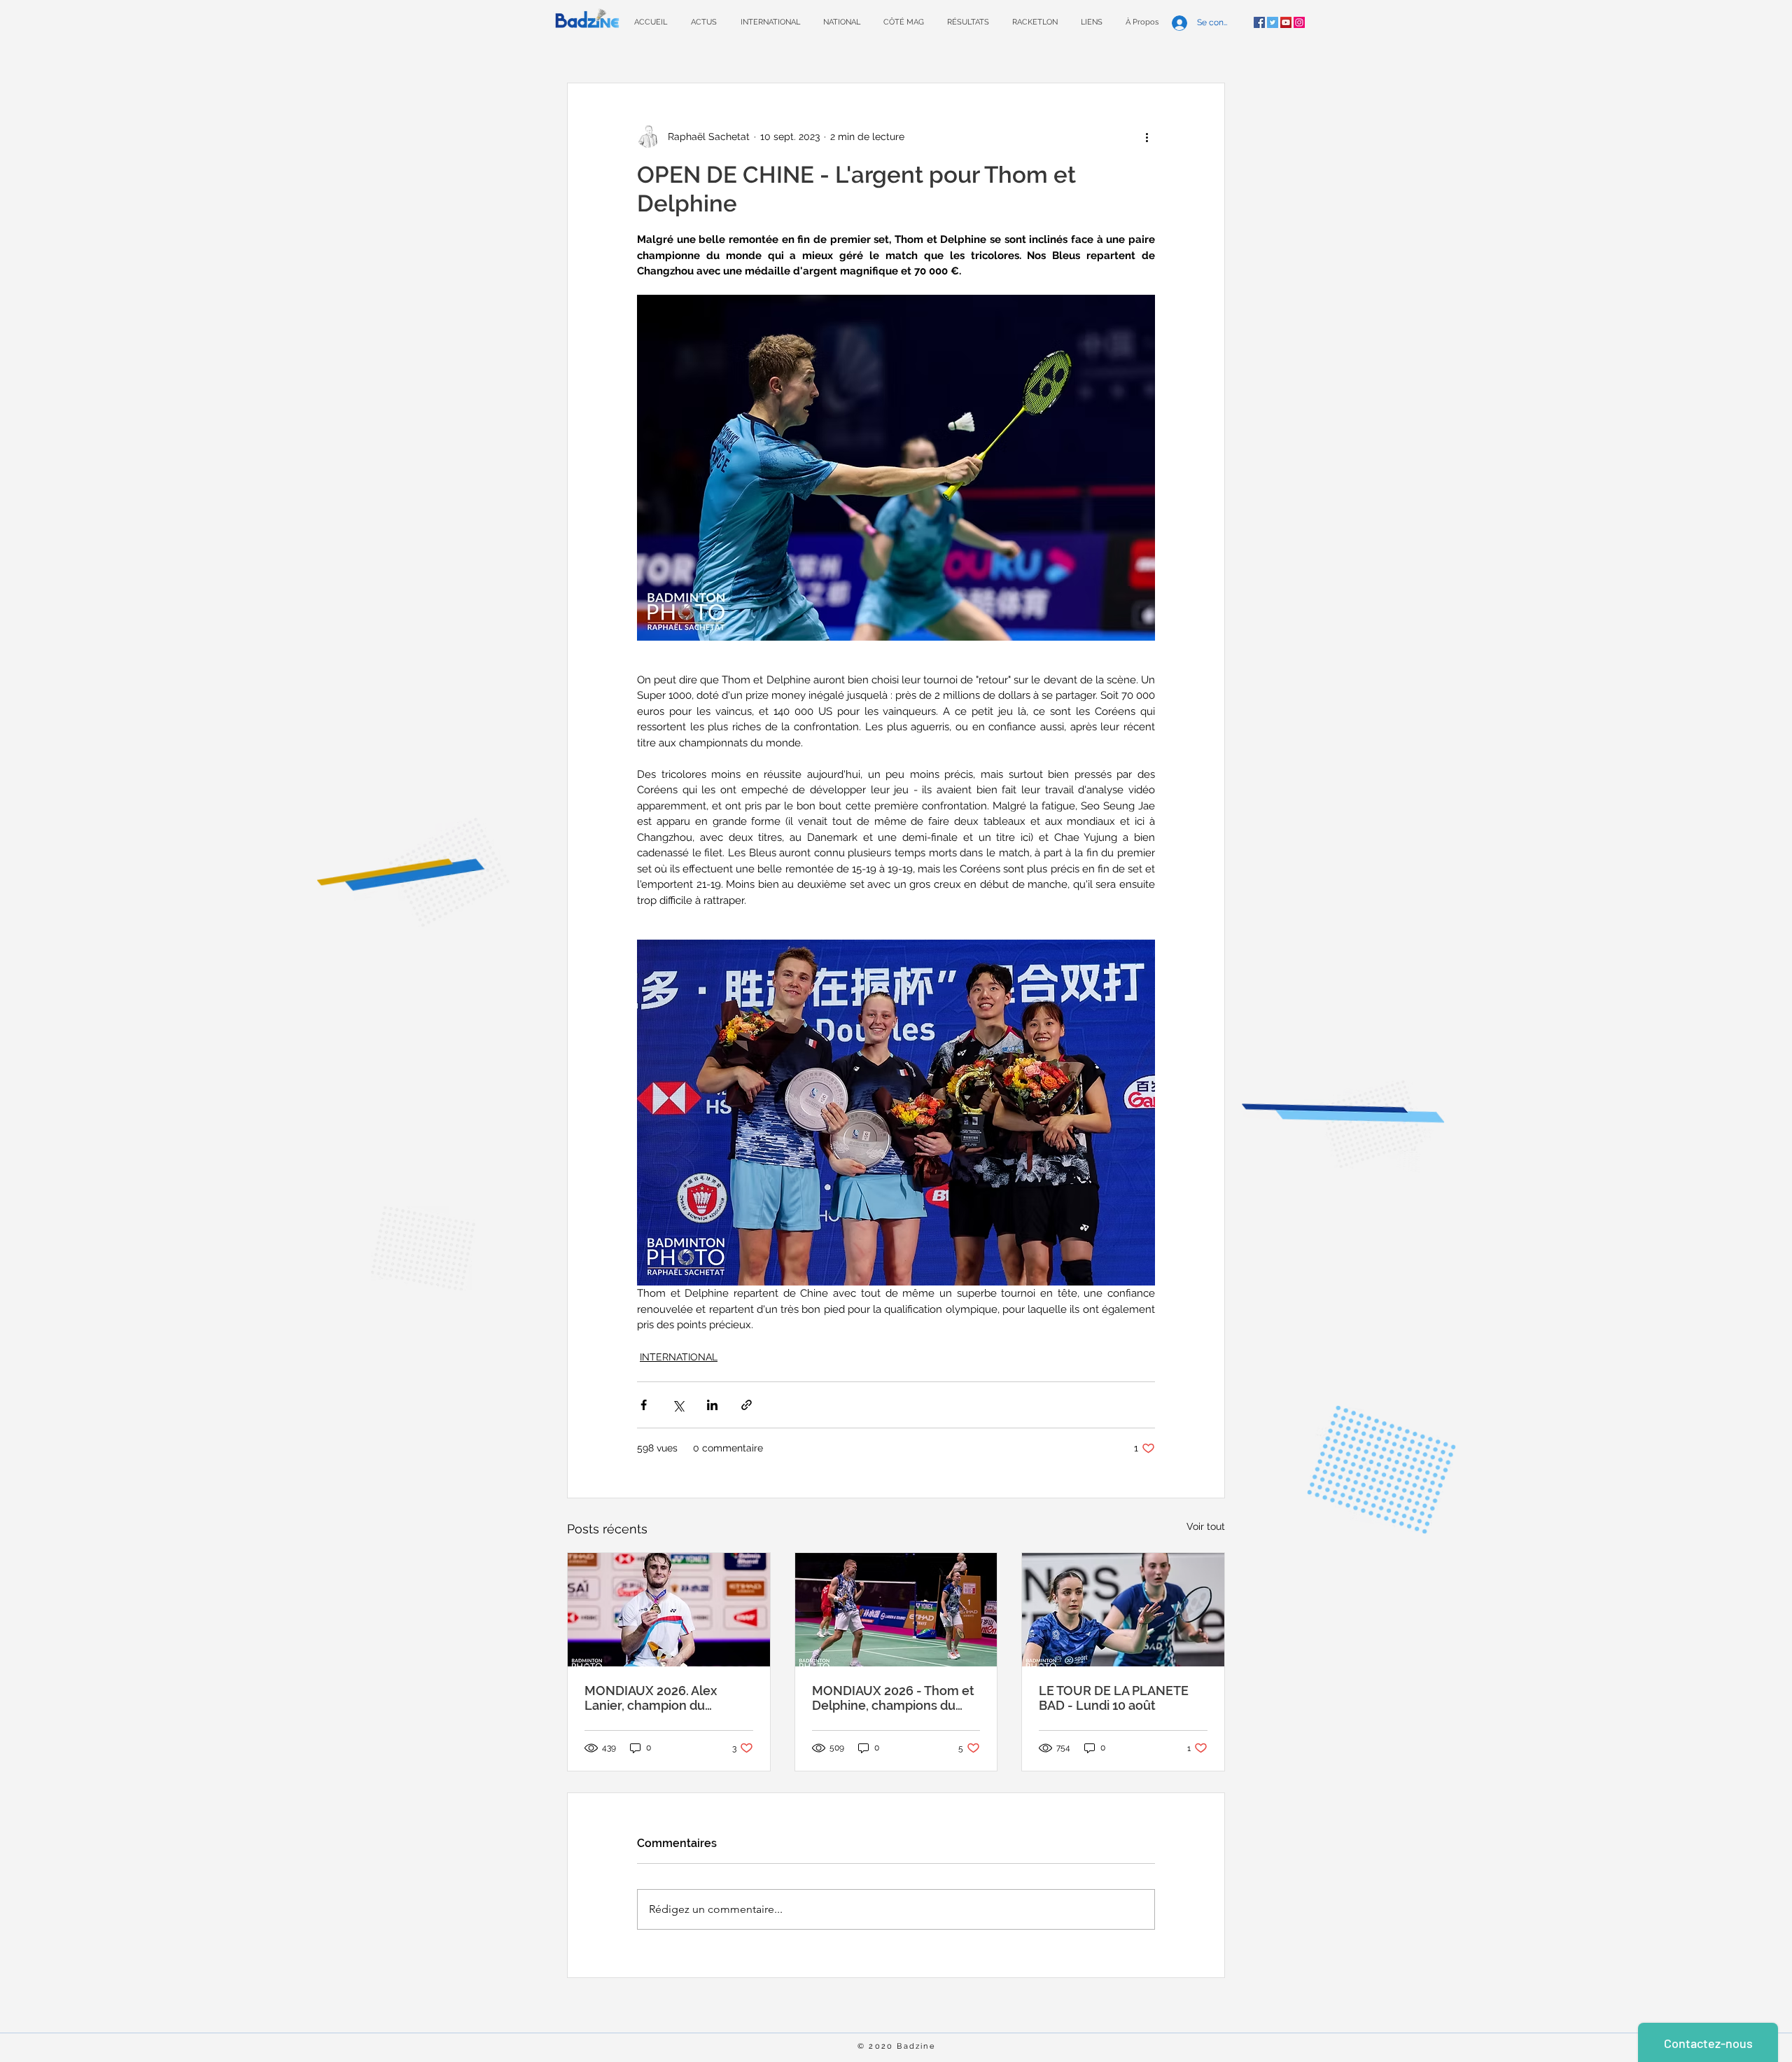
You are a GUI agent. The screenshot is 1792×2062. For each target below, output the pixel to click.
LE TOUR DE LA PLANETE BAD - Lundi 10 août (1114, 1698)
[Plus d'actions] (1147, 137)
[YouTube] (1286, 22)
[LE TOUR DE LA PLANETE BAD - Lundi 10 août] (1123, 1610)
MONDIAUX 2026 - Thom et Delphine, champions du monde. (893, 1698)
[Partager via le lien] (747, 1405)
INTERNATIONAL (679, 1357)
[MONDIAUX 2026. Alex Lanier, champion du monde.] (669, 1610)
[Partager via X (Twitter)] (678, 1405)
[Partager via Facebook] (644, 1405)
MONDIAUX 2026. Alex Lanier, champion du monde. (651, 1698)
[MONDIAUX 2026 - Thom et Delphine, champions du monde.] (896, 1610)
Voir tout (1206, 1526)
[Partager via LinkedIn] (712, 1405)
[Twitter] (1273, 22)
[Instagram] (1299, 22)
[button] (968, 22)
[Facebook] (1259, 22)
